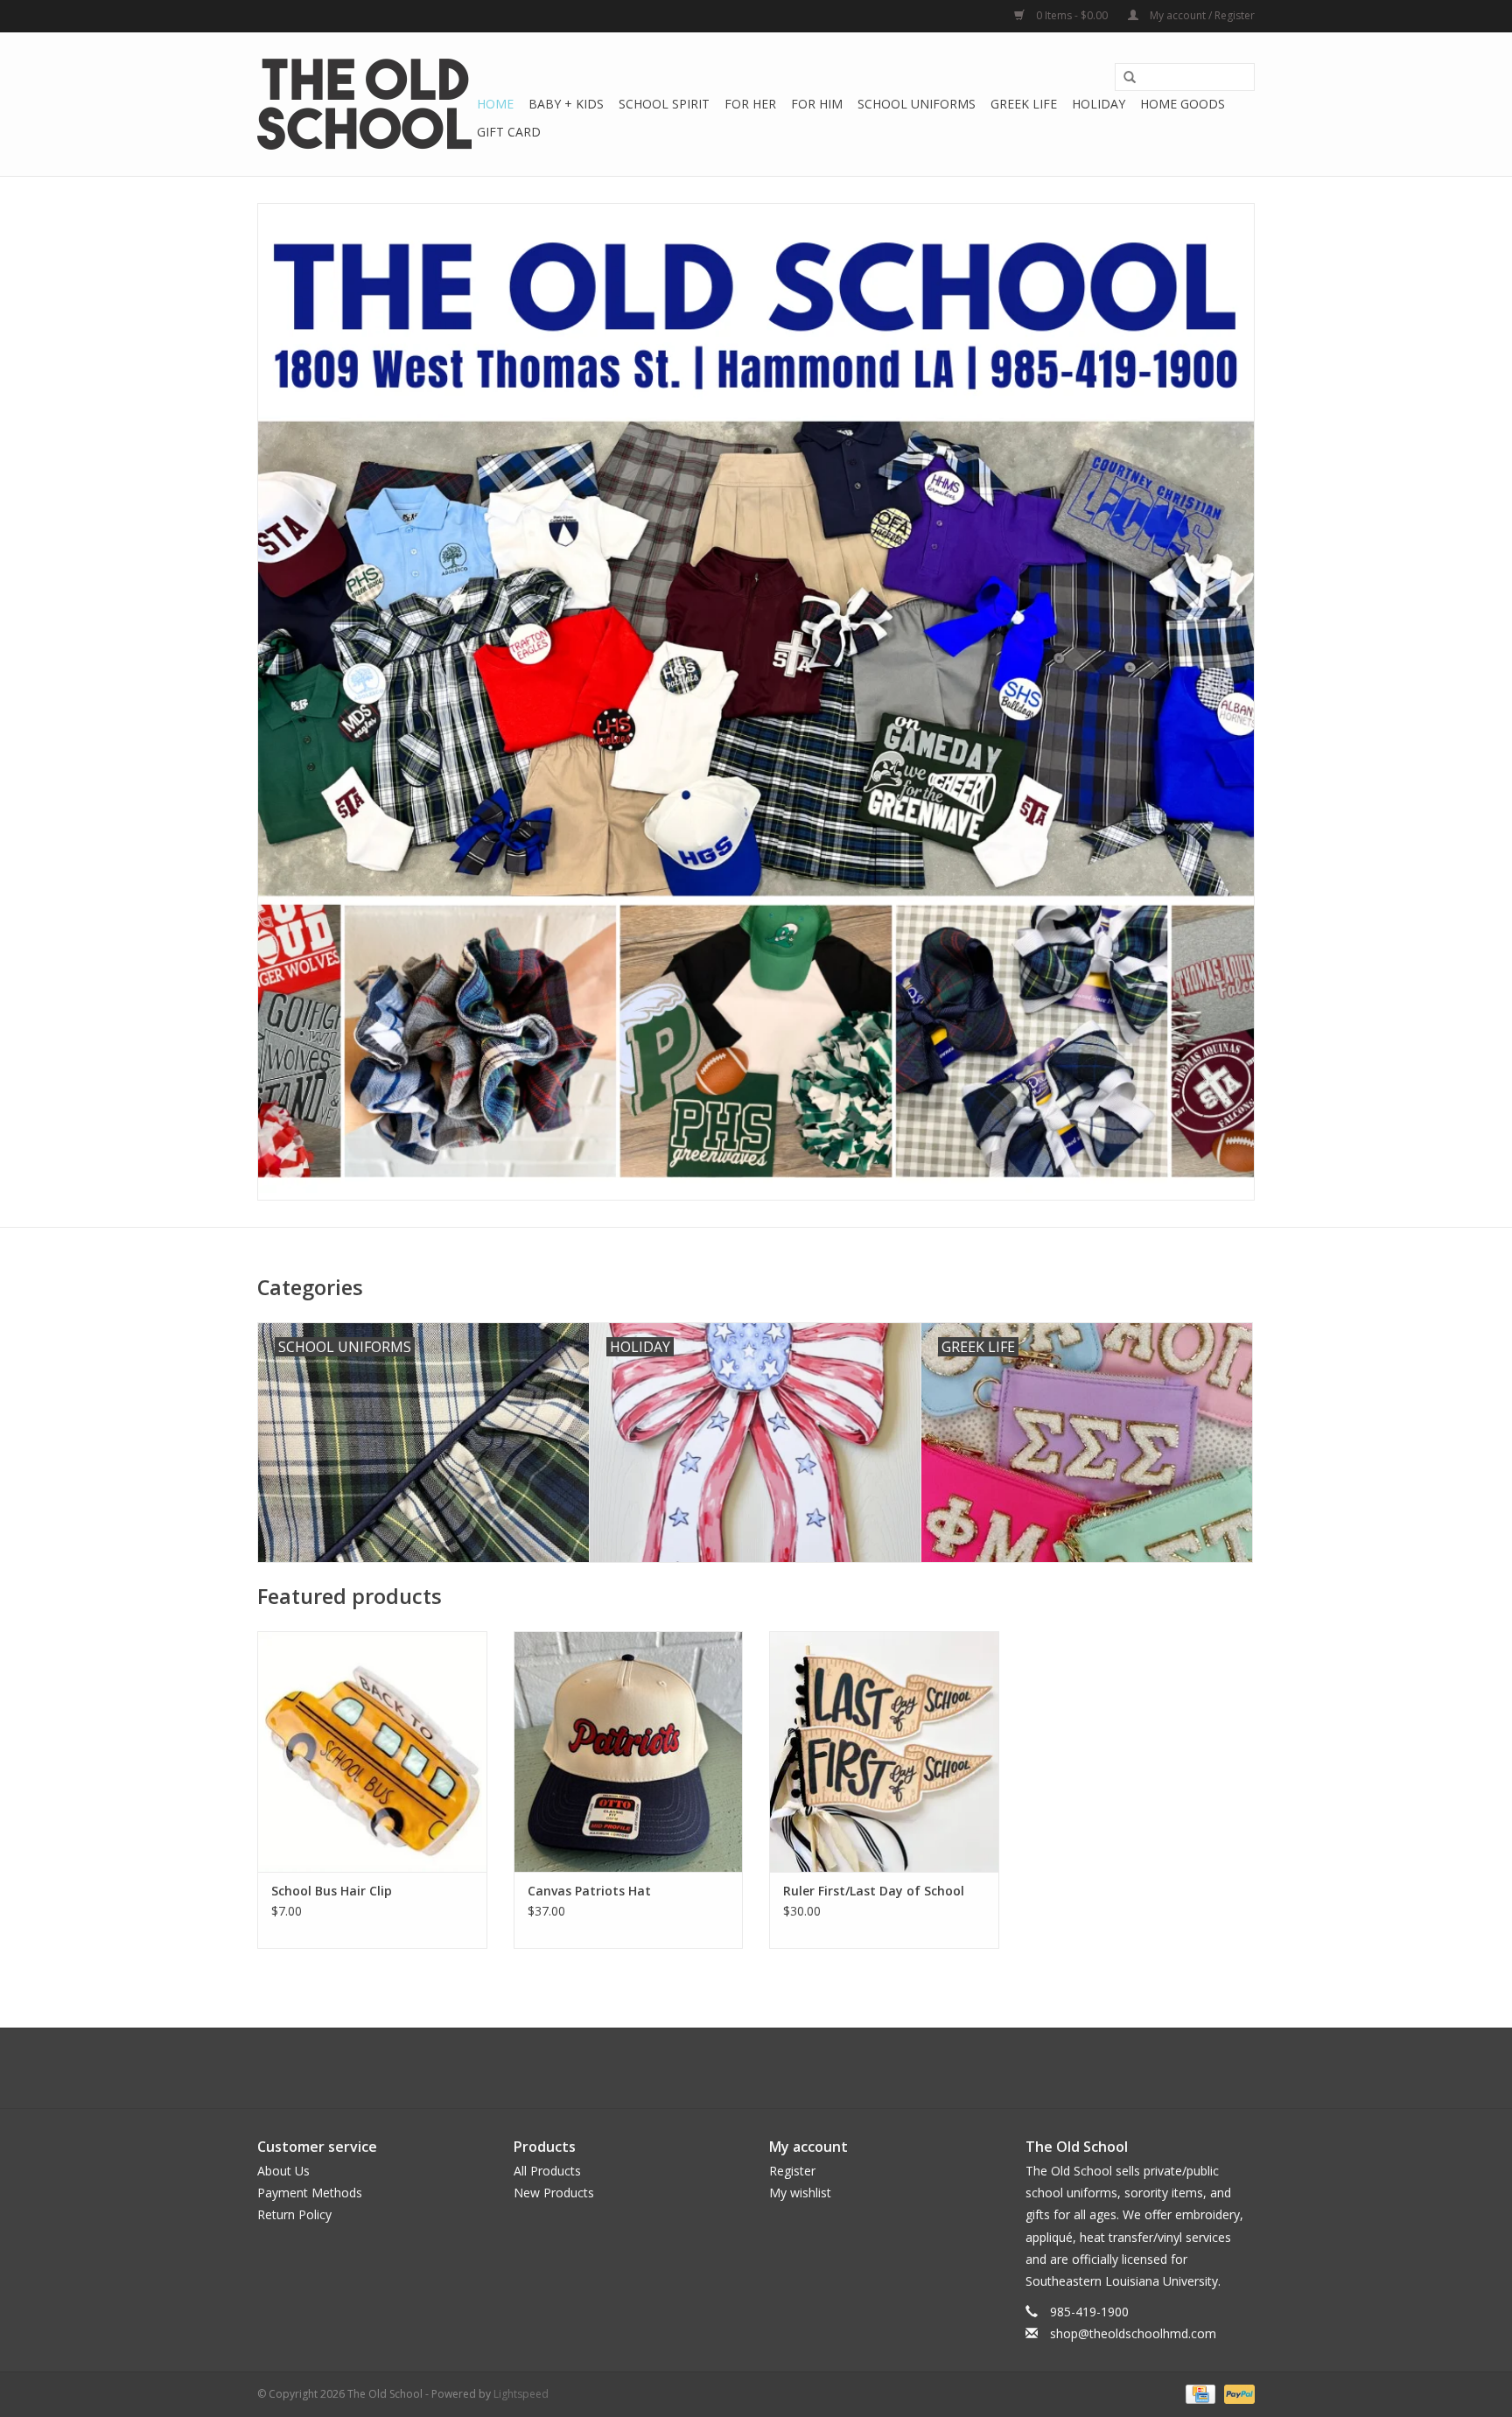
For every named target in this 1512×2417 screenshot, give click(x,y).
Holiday (1099, 104)
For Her (750, 104)
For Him (817, 104)
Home (495, 104)
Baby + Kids (566, 104)
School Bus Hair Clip (332, 1891)
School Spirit (664, 104)
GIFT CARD (509, 132)
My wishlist (800, 2193)
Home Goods (1183, 104)
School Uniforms (917, 104)
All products (547, 2171)
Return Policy (294, 2214)
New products (554, 2193)
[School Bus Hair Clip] (372, 1751)
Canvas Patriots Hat (589, 1891)
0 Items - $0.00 (1072, 15)
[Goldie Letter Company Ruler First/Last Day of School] (884, 1751)
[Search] (1130, 78)
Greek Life (1024, 104)
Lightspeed (521, 2394)
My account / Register (1201, 15)
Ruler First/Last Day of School (874, 1891)
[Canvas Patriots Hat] (629, 1751)
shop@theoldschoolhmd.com (1133, 2333)
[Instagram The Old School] (787, 2068)
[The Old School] (364, 104)
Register (792, 2171)
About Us (283, 2171)
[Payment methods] (1199, 2393)
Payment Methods (310, 2193)
